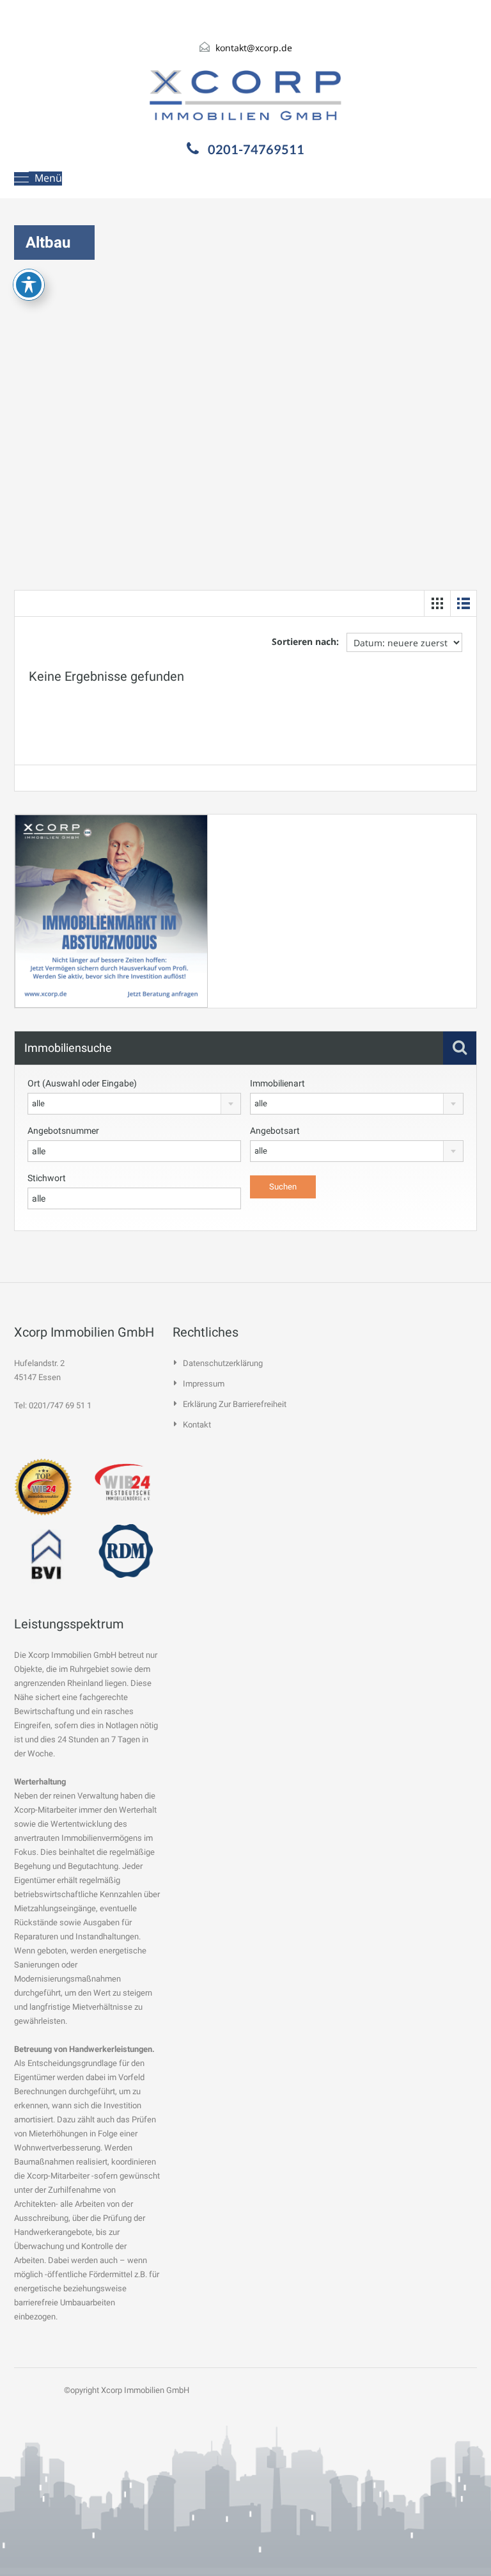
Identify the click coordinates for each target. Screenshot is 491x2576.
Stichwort (47, 1178)
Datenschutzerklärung (223, 1363)
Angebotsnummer (63, 1131)
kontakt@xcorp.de (254, 48)
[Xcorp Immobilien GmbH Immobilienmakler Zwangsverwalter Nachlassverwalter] (245, 95)
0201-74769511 (256, 149)
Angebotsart (275, 1131)
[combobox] (134, 1104)
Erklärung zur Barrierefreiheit (235, 1404)
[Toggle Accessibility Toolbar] (29, 285)
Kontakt (197, 1425)
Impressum (204, 1384)
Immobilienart (277, 1083)
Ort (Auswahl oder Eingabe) (82, 1083)
